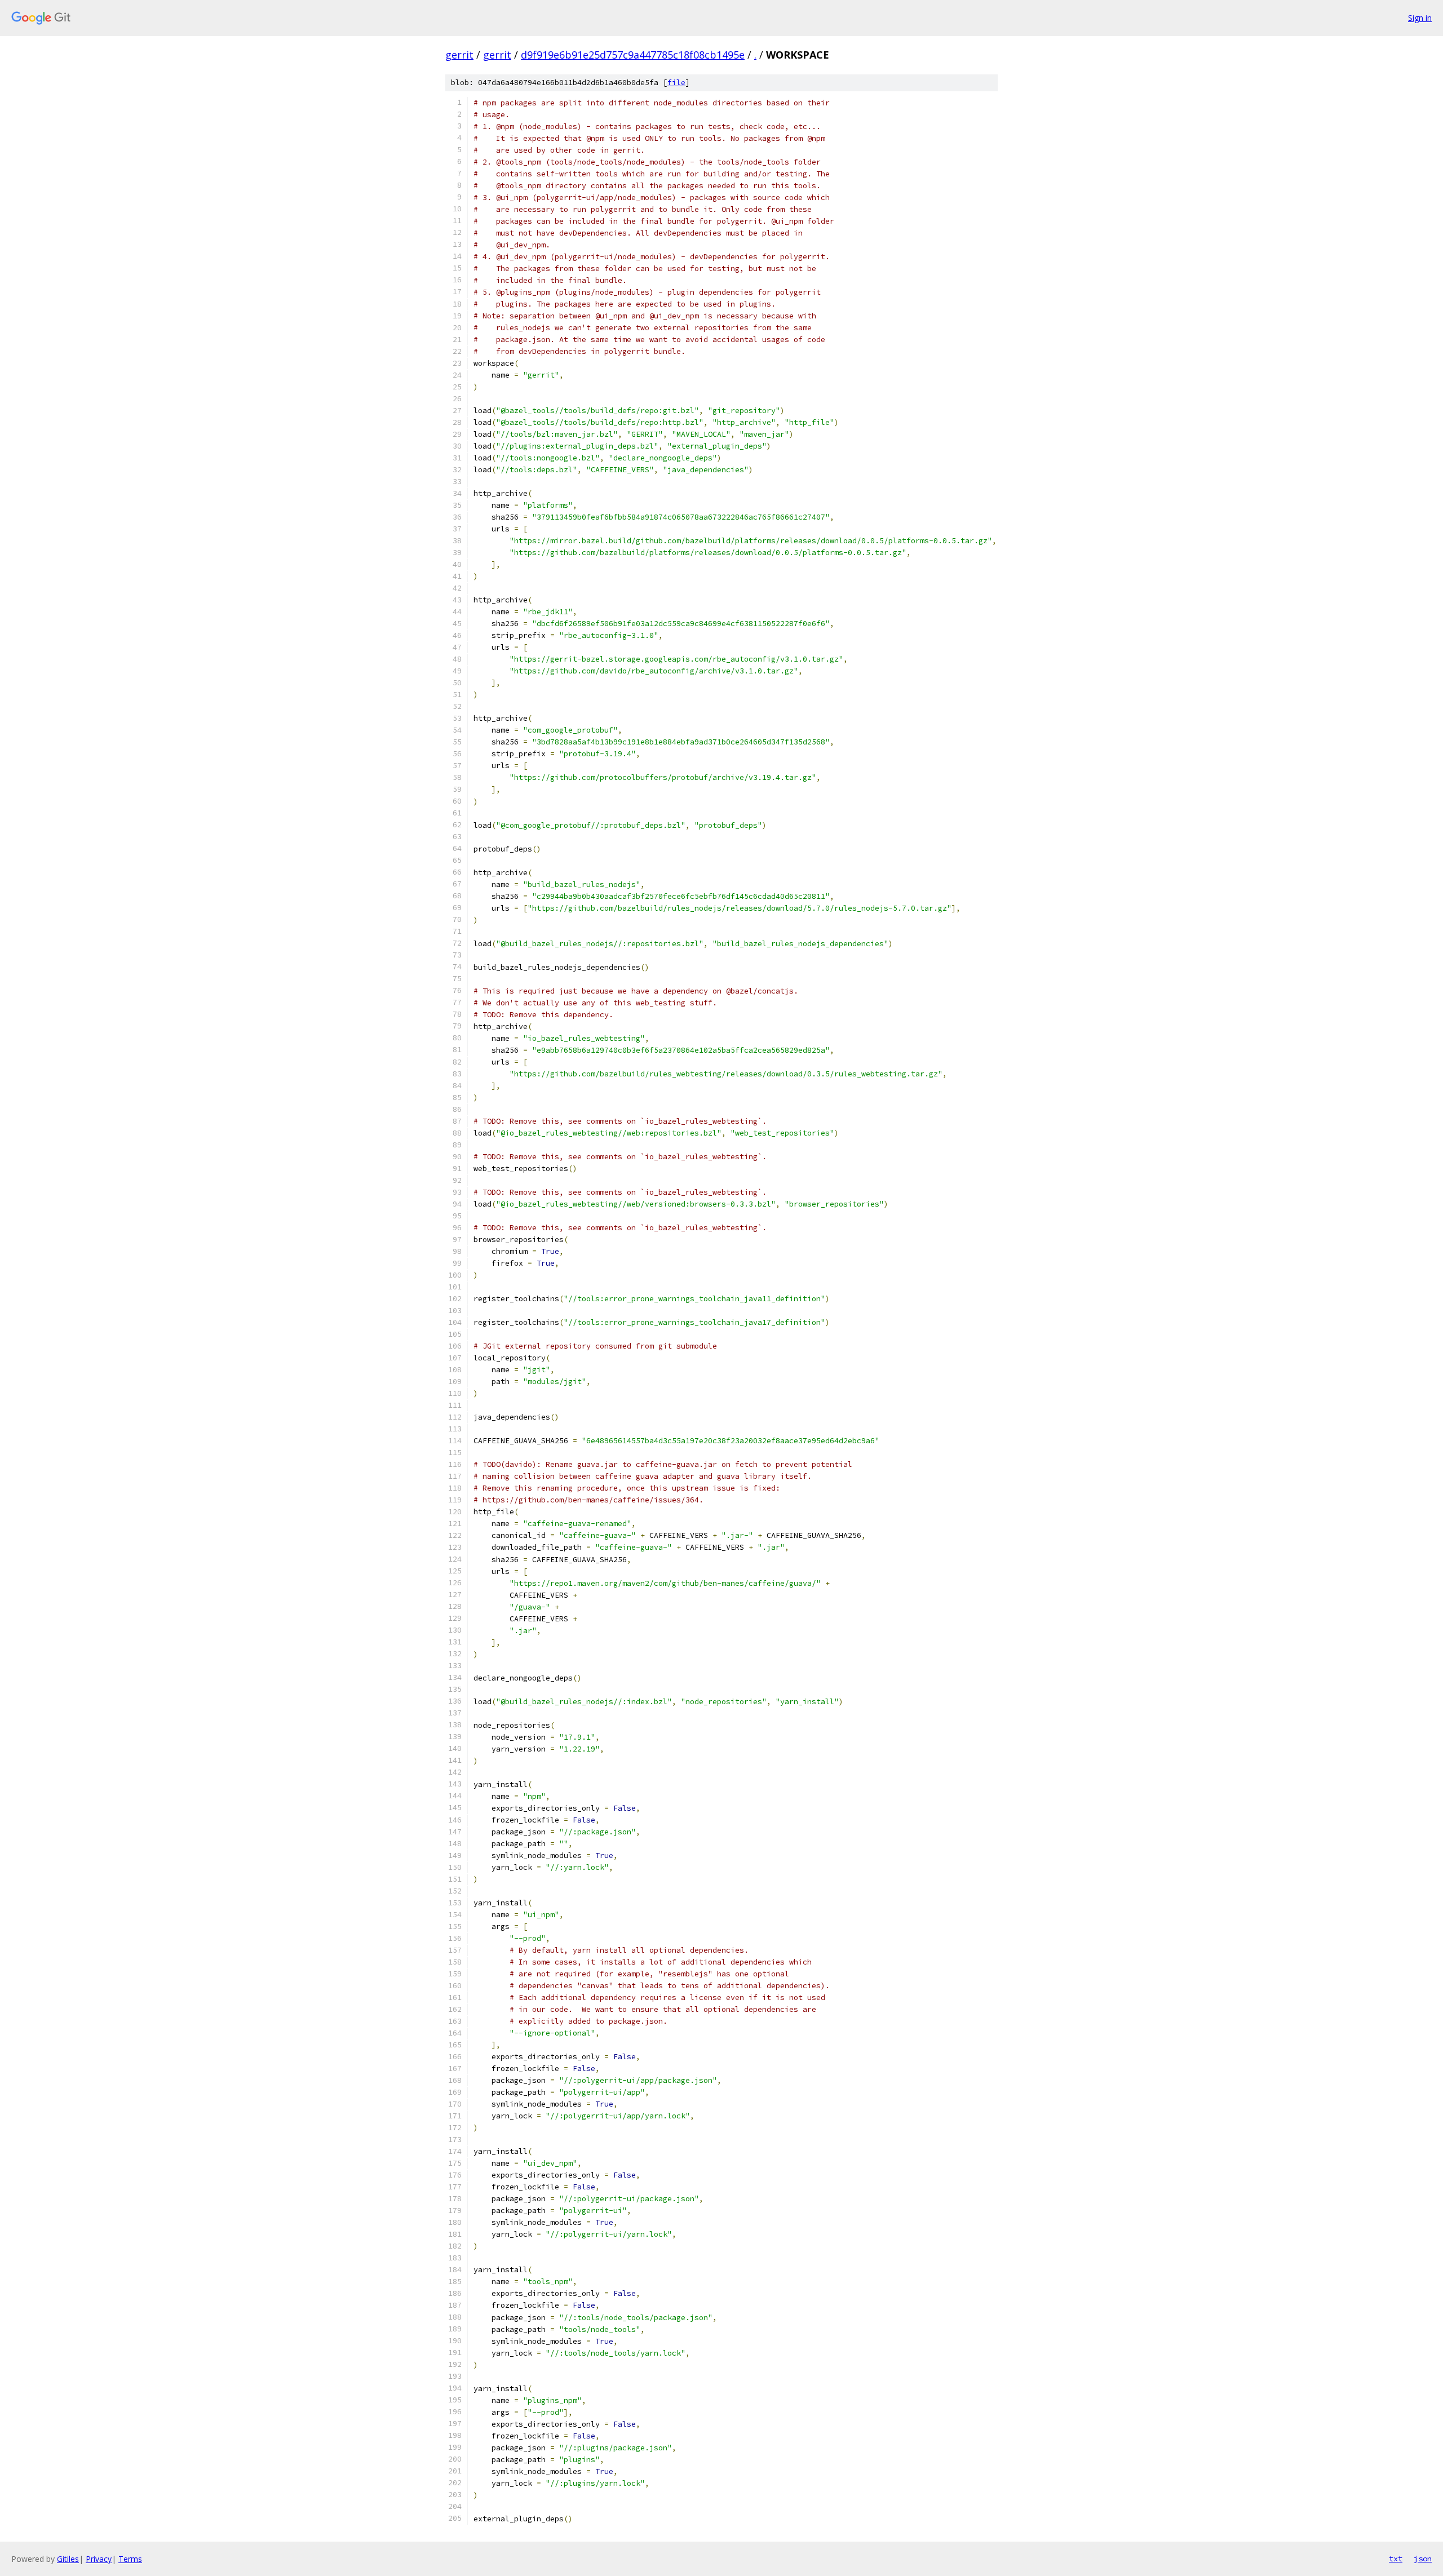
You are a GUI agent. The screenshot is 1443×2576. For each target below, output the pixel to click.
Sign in (1420, 18)
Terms (130, 2559)
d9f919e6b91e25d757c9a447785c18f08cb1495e (633, 55)
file (676, 83)
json (1423, 2559)
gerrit (459, 55)
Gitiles (68, 2559)
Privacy (99, 2559)
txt (1396, 2559)
